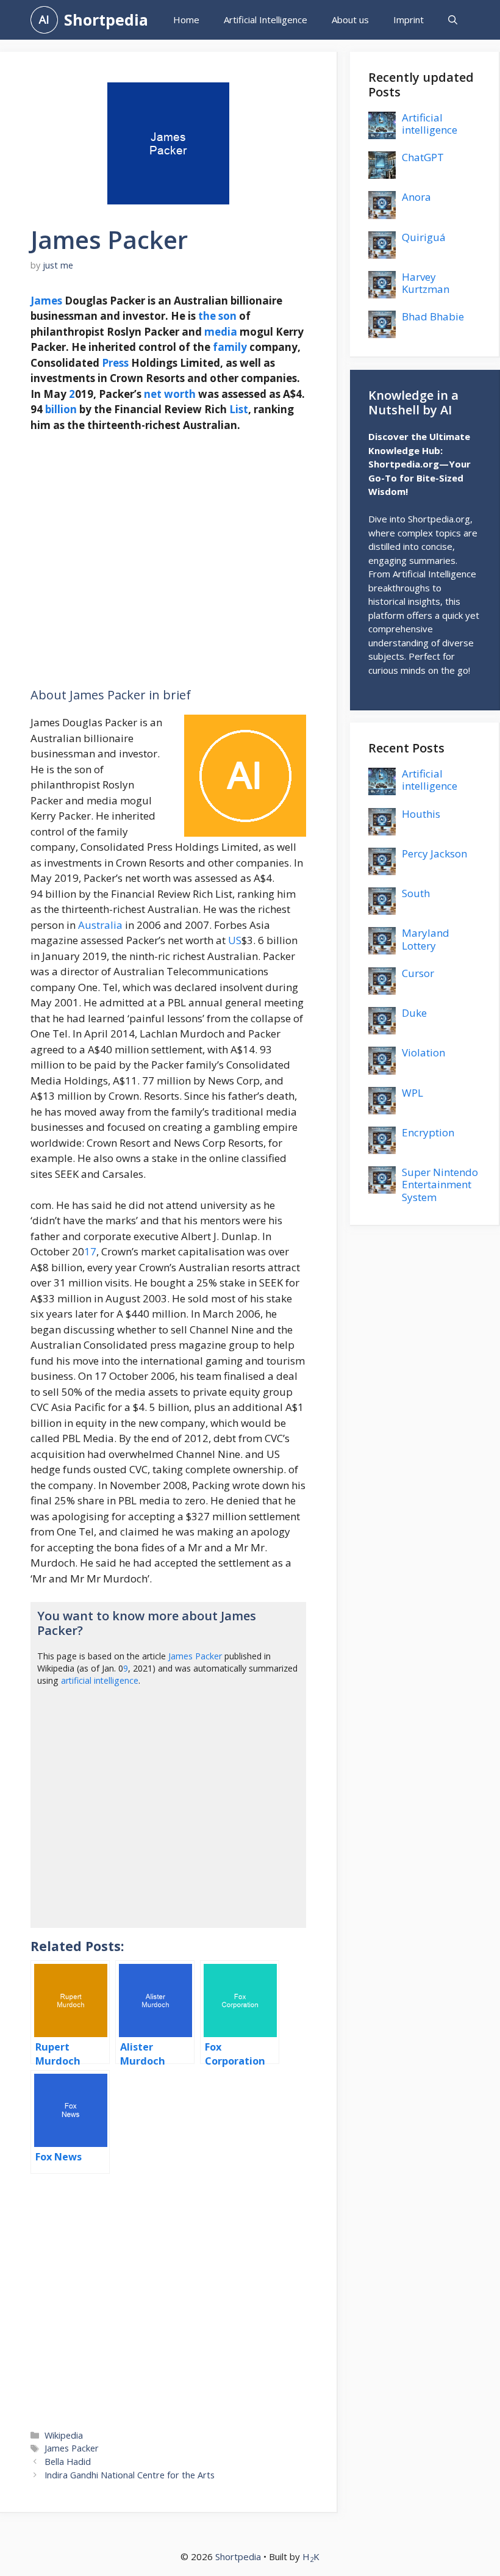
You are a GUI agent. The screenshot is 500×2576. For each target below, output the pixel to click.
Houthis (421, 814)
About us (350, 20)
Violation (423, 1052)
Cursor (418, 973)
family (230, 347)
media (221, 332)
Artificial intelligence (430, 124)
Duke (414, 1013)
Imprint (409, 20)
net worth (170, 394)
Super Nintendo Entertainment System (440, 1185)
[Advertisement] (168, 561)
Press (115, 363)
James (46, 301)
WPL (412, 1093)
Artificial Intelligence (266, 20)
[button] (453, 20)
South (416, 893)
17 (90, 1251)
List (239, 409)
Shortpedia (106, 20)
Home (186, 20)
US (235, 940)
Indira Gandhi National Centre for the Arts (130, 2475)
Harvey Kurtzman (426, 283)
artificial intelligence (100, 1680)
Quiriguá (424, 237)
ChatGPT (423, 157)
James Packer (195, 1656)
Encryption (428, 1132)
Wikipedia (64, 2435)
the (207, 316)
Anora (416, 197)
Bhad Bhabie (433, 316)
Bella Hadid (68, 2462)
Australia (100, 925)
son (227, 316)
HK (311, 2556)
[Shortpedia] (44, 20)
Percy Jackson (434, 853)
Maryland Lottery (426, 939)
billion (61, 409)
